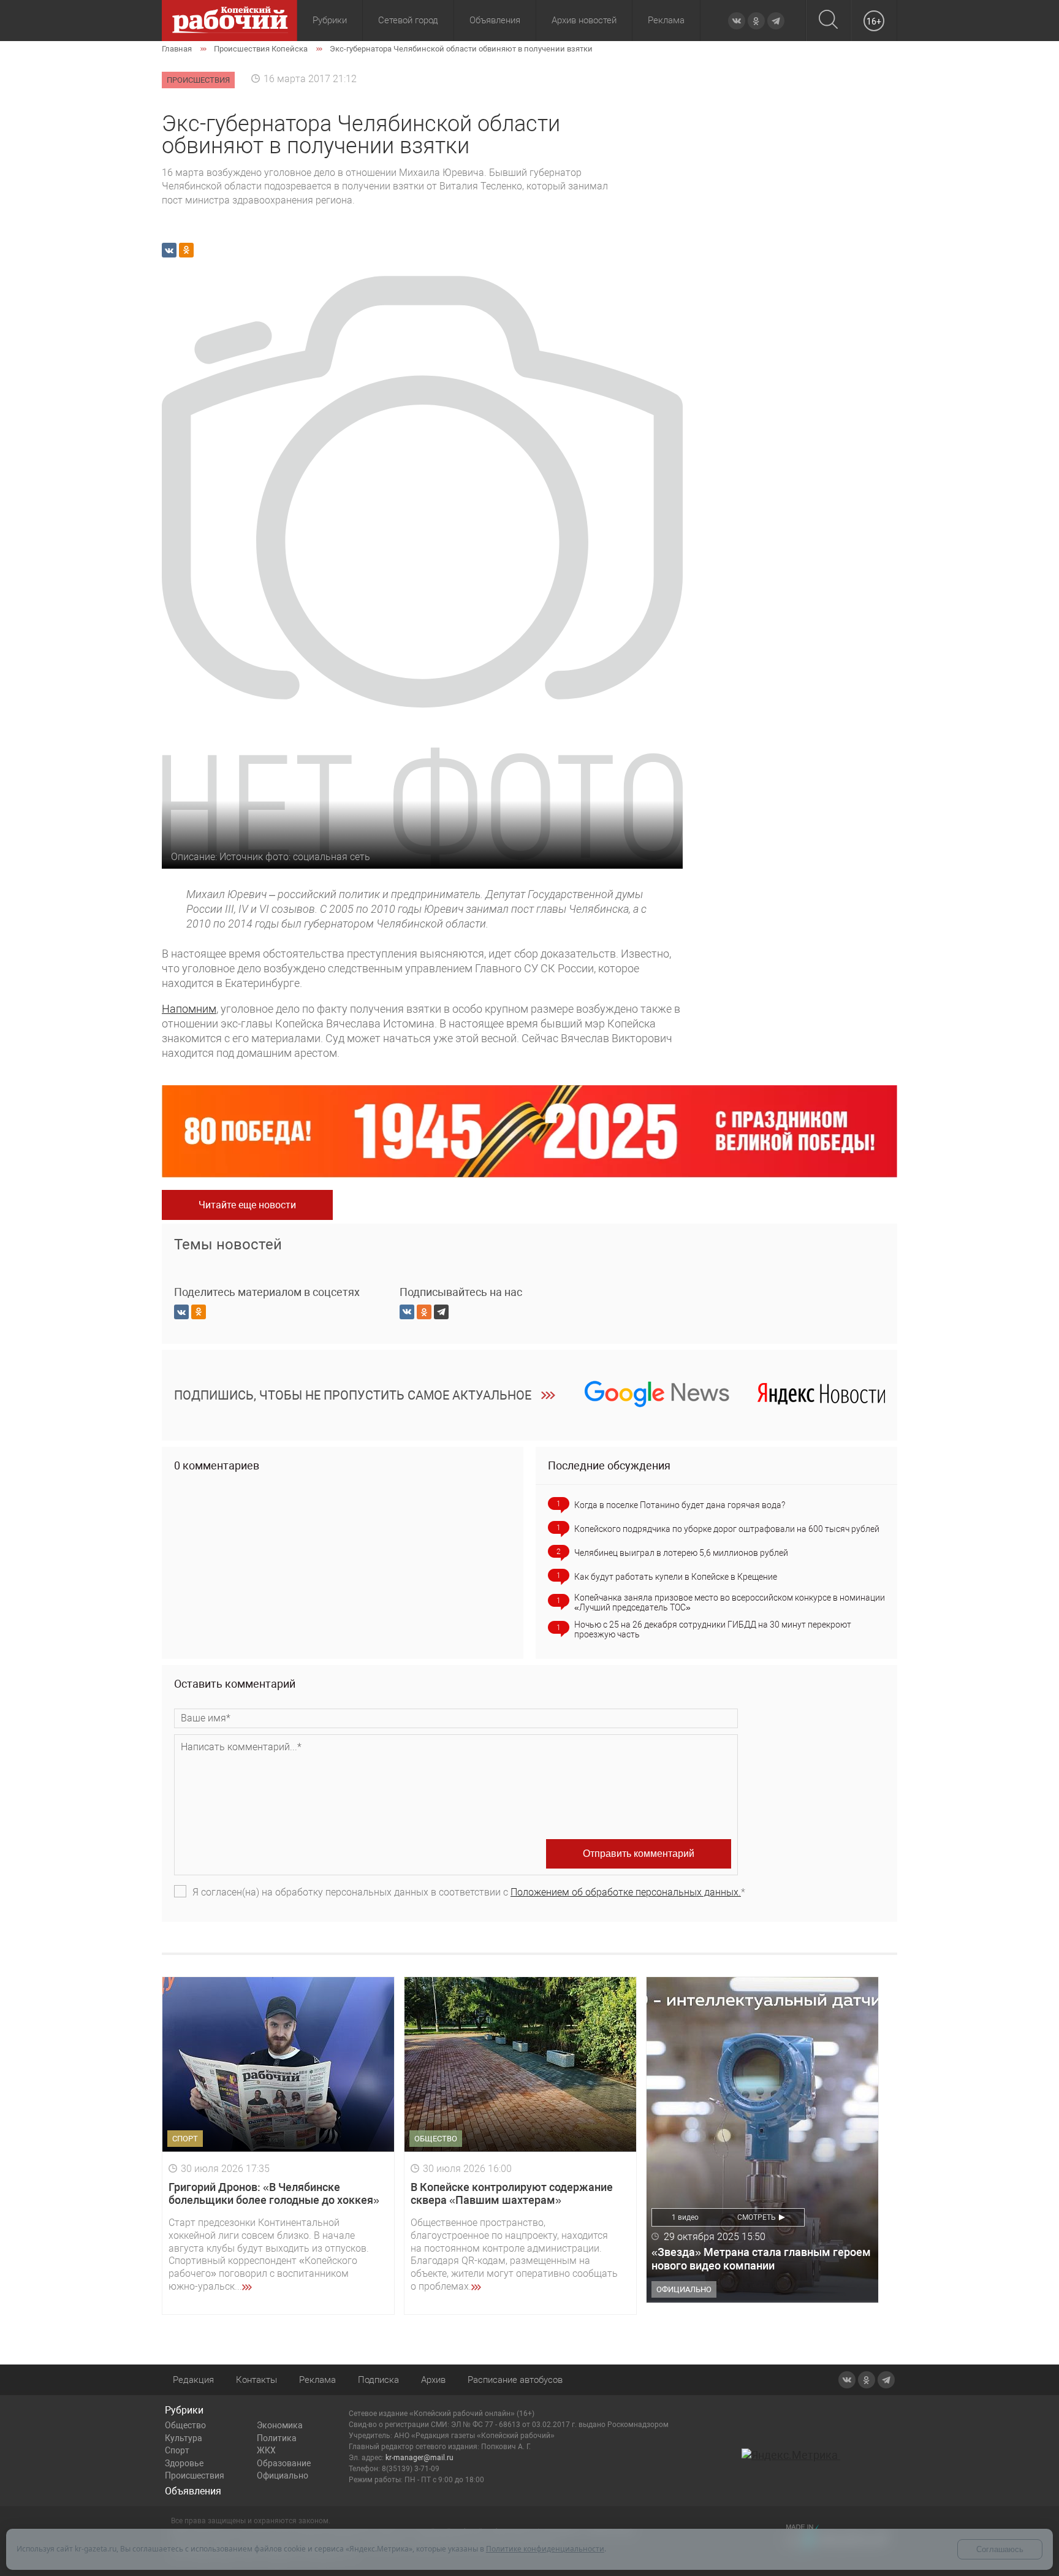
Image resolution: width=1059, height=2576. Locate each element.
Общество (185, 2425)
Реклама (666, 20)
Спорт (177, 2450)
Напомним (189, 1009)
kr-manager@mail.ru (419, 2458)
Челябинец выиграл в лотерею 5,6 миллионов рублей (681, 1553)
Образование (284, 2463)
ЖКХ (266, 2450)
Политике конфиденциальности (545, 2549)
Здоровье (184, 2463)
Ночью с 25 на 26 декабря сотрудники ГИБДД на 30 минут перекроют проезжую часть (713, 1629)
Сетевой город (408, 20)
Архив (433, 2380)
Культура (184, 2438)
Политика (277, 2438)
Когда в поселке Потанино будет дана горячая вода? (680, 1505)
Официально (283, 2475)
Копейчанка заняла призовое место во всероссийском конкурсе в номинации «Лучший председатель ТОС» (730, 1602)
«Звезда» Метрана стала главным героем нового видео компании (761, 2259)
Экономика (280, 2425)
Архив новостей (584, 20)
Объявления (495, 20)
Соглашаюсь (1000, 2549)
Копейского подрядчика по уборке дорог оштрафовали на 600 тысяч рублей (727, 1529)
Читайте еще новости (247, 1205)
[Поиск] (828, 21)
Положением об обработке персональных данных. (626, 1892)
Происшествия (195, 2475)
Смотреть (757, 2217)
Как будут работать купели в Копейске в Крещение (676, 1577)
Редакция (193, 2380)
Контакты (256, 2380)
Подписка (378, 2380)
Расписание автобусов (515, 2380)
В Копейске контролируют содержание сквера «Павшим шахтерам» (512, 2194)
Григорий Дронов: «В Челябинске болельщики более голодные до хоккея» (274, 2194)
